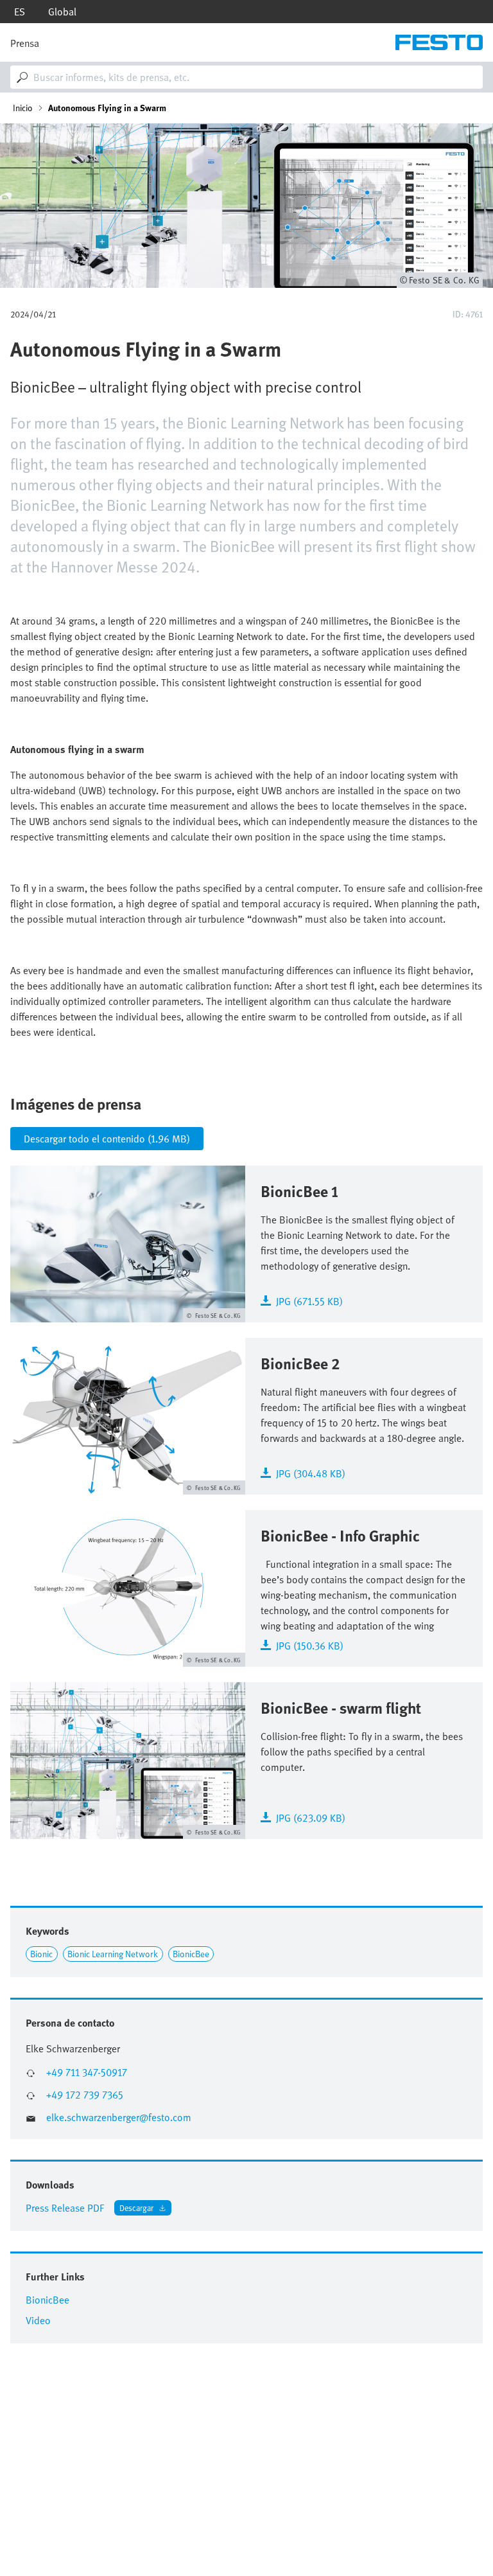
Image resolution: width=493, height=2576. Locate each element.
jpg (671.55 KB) (309, 1300)
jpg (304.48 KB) (311, 1472)
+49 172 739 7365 (85, 2095)
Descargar (136, 2207)
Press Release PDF (65, 2208)
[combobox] (246, 77)
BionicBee (191, 1954)
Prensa (25, 43)
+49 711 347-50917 (87, 2073)
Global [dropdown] (62, 12)
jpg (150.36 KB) (310, 1645)
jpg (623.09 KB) (311, 1817)
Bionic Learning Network (113, 1954)
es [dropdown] (20, 12)
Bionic (41, 1954)
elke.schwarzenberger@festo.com (119, 2118)
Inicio (23, 108)
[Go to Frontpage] (439, 42)
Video (38, 2320)
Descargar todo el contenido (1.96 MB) (107, 1139)
